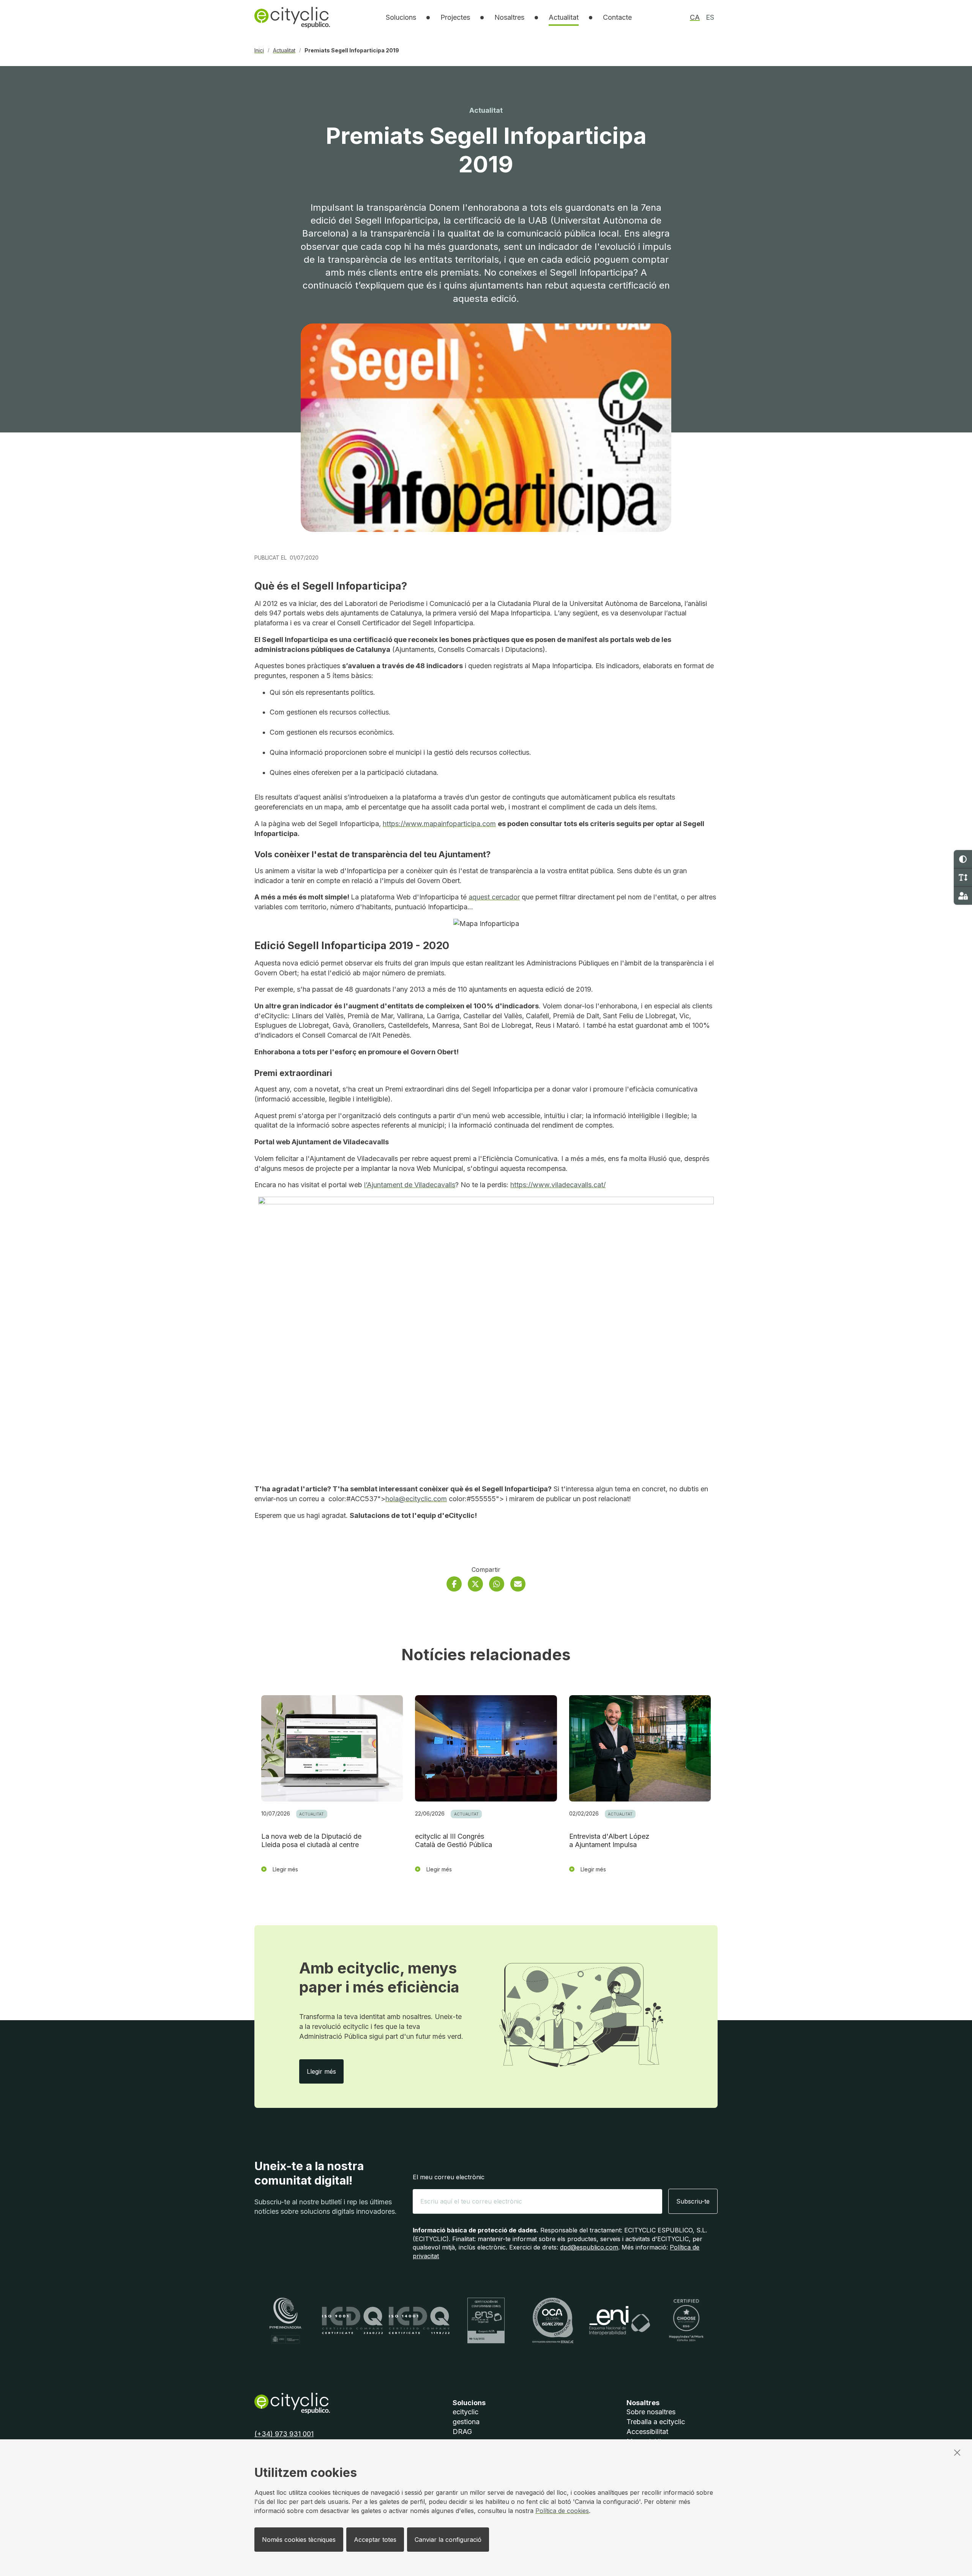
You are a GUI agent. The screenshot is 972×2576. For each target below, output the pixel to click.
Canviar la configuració (448, 2540)
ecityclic (465, 2412)
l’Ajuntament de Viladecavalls (410, 1185)
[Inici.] (292, 17)
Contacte (617, 17)
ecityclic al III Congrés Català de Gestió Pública (454, 1841)
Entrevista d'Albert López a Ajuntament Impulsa (609, 1841)
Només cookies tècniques (299, 2540)
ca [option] (695, 17)
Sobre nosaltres (651, 2412)
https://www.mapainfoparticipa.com (439, 824)
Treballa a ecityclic (656, 2422)
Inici (259, 50)
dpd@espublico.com (589, 2247)
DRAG (462, 2432)
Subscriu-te (693, 2201)
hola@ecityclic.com (416, 1499)
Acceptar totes (375, 2540)
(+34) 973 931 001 (284, 2434)
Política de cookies (562, 2511)
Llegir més (325, 2071)
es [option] (710, 17)
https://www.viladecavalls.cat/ (558, 1185)
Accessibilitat (647, 2432)
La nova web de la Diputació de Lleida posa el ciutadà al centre (311, 1841)
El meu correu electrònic (449, 2177)
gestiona (466, 2422)
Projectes (455, 17)
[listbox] (401, 17)
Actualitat (564, 17)
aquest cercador (494, 897)
